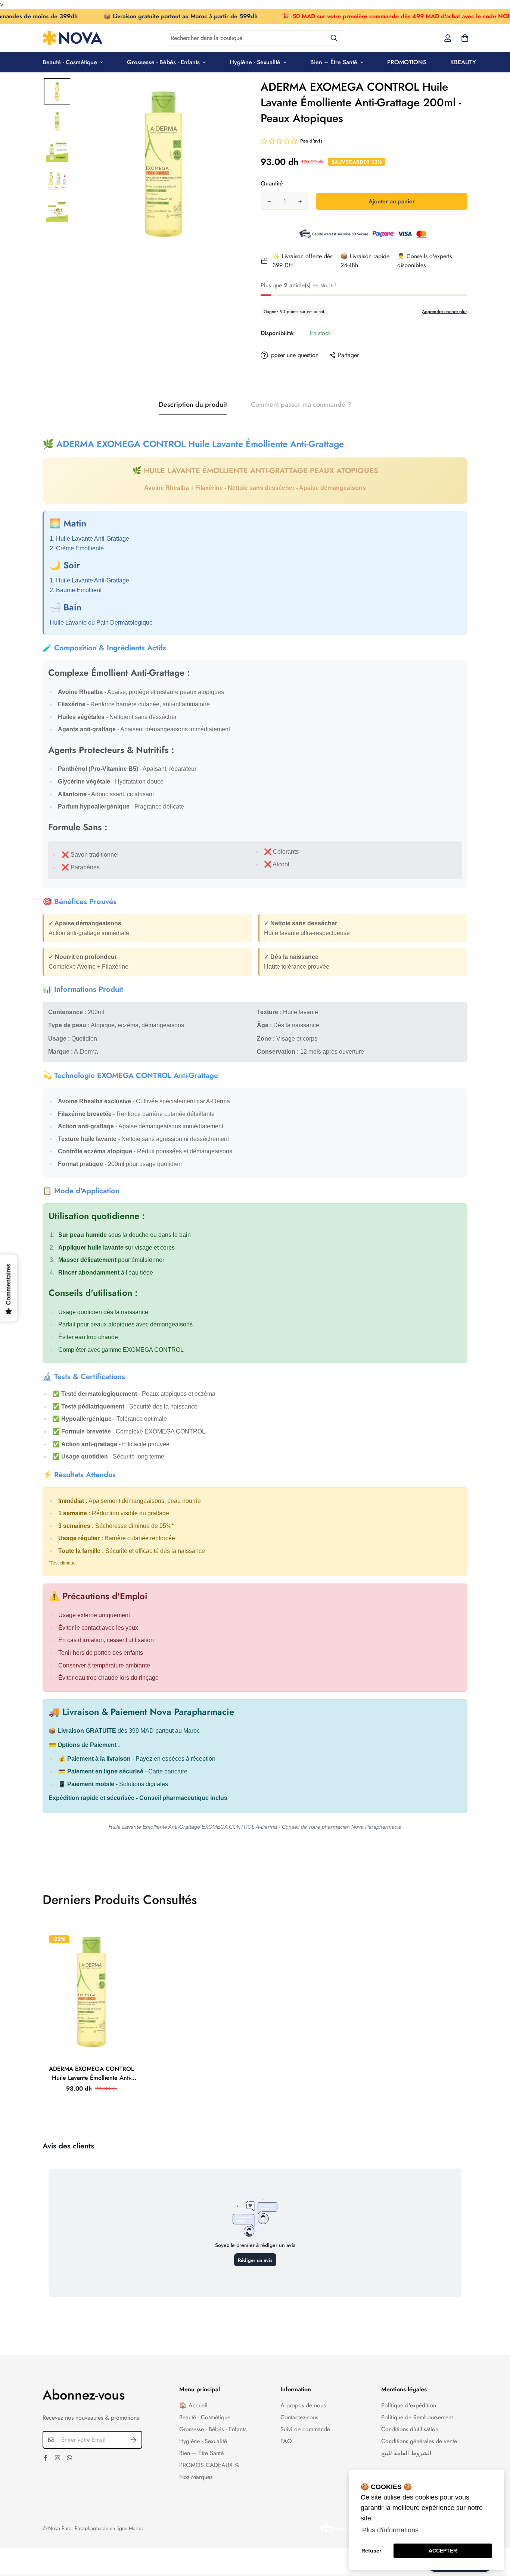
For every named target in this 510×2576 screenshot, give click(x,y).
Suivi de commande (305, 2429)
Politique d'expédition (409, 2405)
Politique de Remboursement (417, 2417)
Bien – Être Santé (334, 62)
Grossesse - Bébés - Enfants (163, 62)
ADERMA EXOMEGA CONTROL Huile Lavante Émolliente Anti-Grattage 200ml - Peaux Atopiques (91, 2073)
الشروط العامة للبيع (406, 2453)
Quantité (272, 183)
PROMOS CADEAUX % (209, 2465)
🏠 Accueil (193, 2405)
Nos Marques (196, 2477)
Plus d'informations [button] (390, 2530)
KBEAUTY (463, 62)
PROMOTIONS (407, 62)
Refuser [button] (371, 2551)
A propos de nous (303, 2405)
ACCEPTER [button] (443, 2551)
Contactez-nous (299, 2417)
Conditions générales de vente (419, 2441)
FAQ (286, 2441)
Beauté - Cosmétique (70, 62)
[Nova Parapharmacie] (72, 38)
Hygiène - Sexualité (255, 62)
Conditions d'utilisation (410, 2429)
